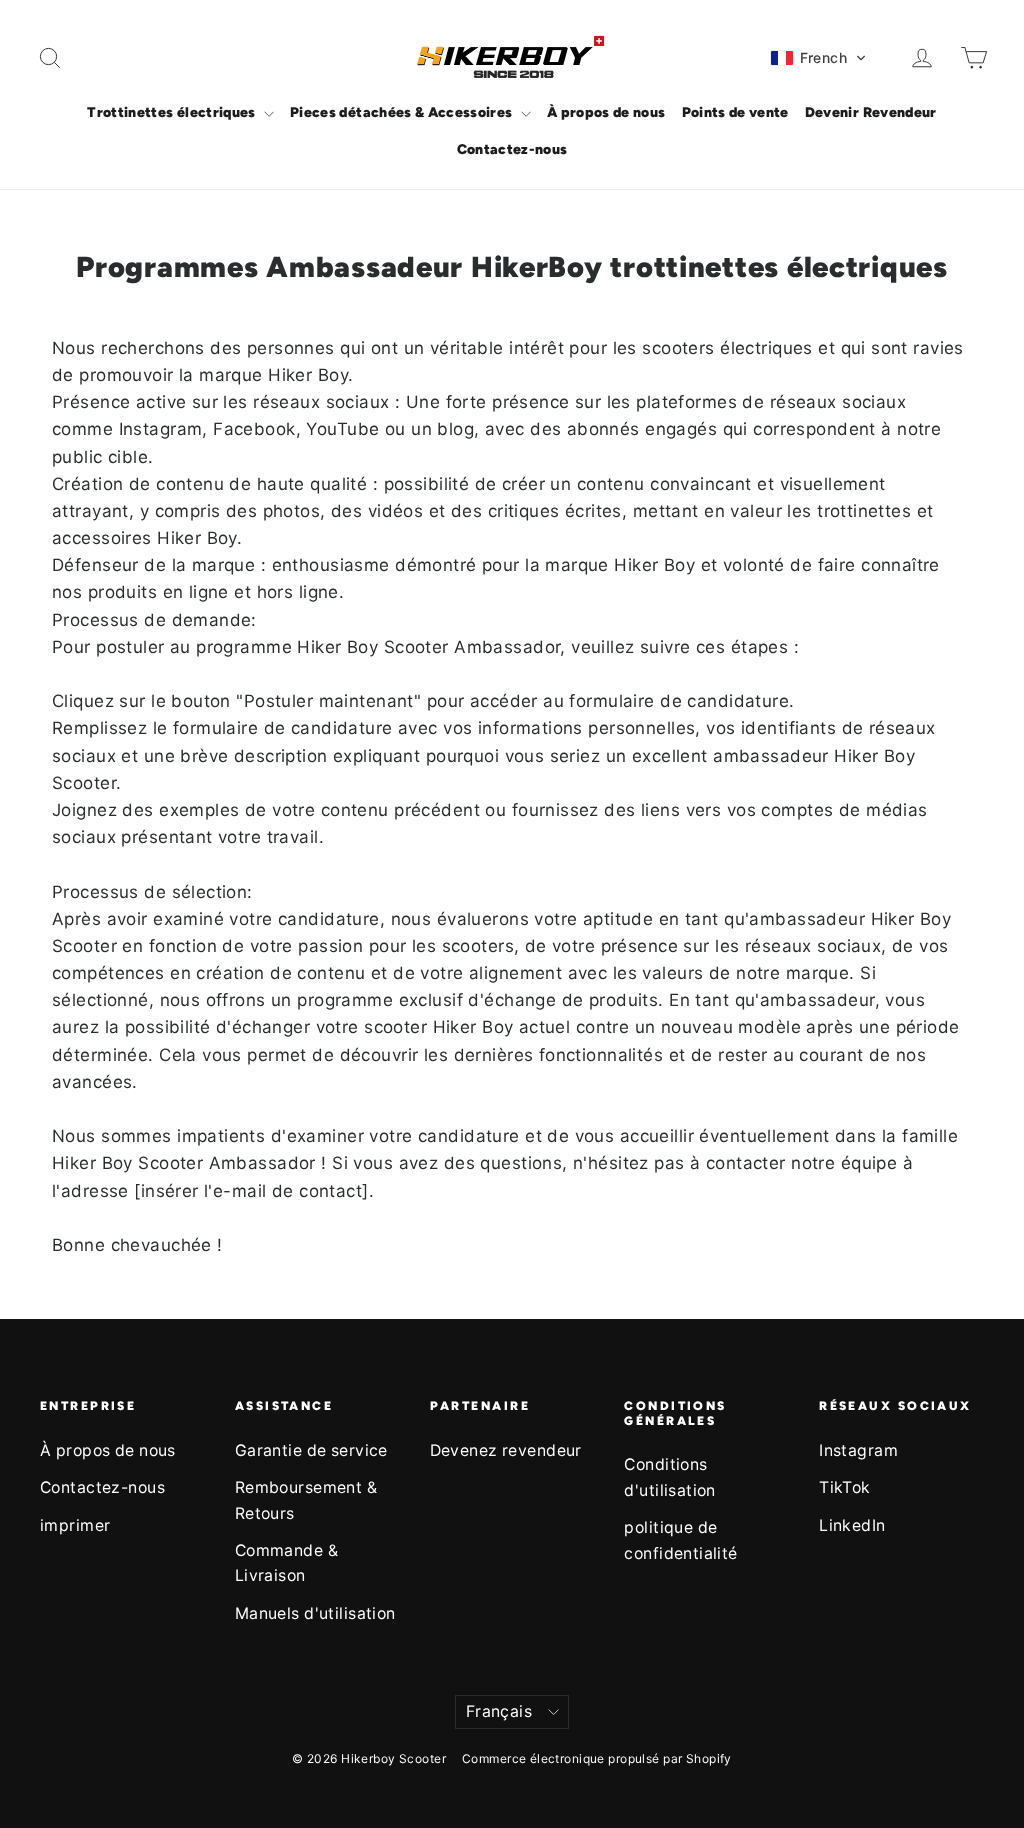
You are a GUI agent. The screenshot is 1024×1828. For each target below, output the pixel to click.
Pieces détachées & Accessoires (403, 112)
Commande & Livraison (286, 1563)
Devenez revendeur (506, 1450)
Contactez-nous (512, 149)
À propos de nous (606, 112)
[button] (819, 58)
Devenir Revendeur (871, 112)
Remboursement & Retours (306, 1500)
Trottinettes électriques (173, 112)
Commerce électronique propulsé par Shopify (597, 1758)
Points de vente (735, 112)
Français (499, 1711)
